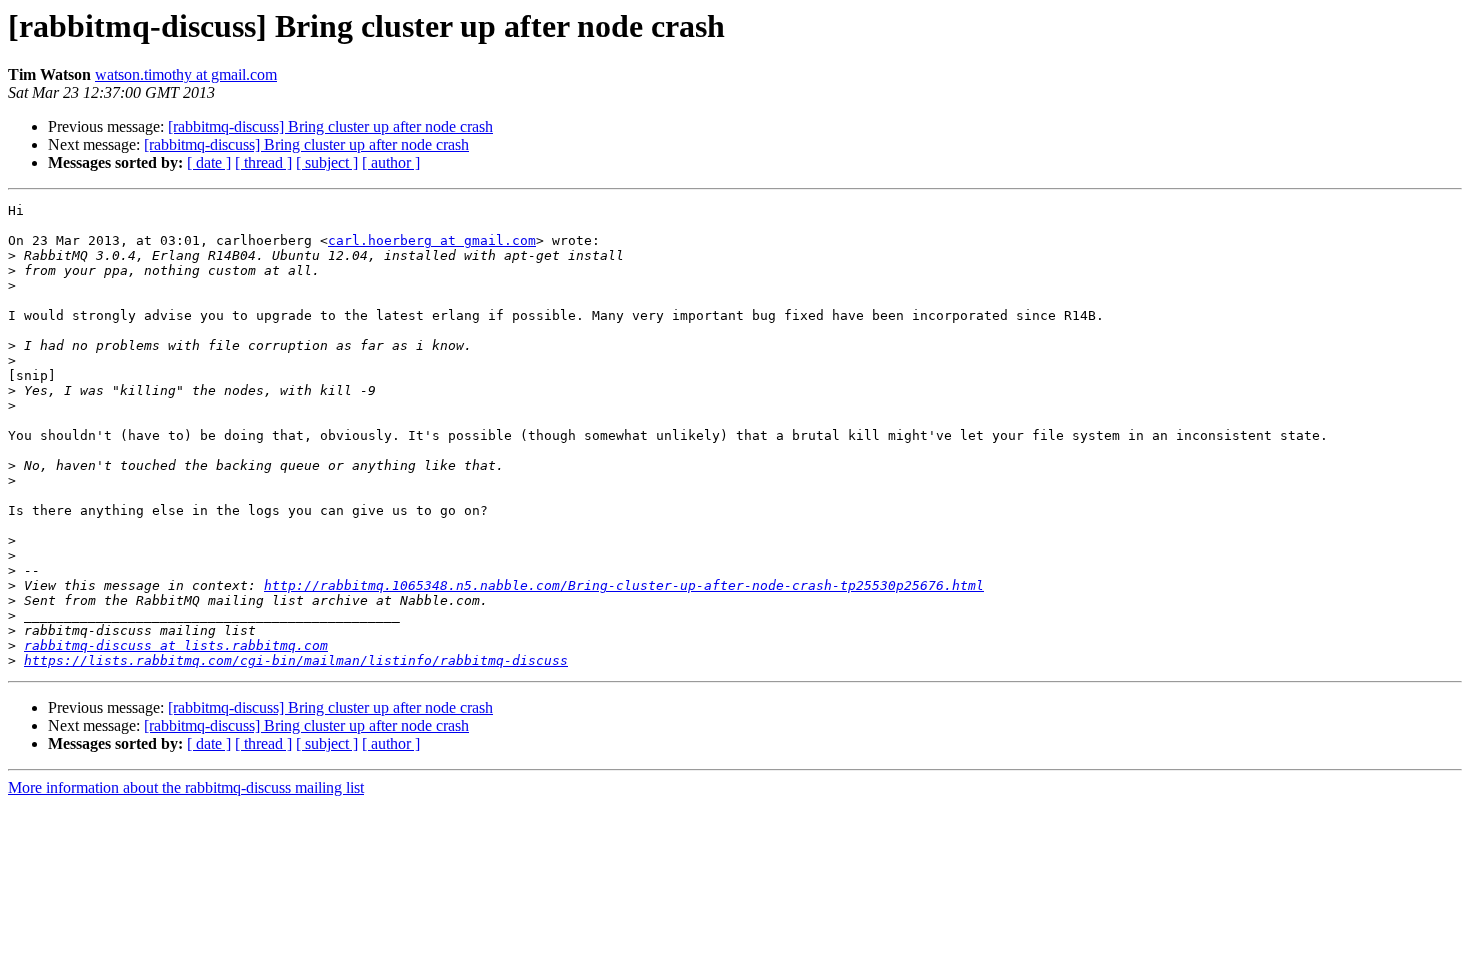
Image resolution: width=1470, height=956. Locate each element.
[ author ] (391, 162)
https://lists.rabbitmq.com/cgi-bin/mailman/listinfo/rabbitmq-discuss (296, 660)
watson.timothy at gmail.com (186, 74)
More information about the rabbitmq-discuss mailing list (186, 787)
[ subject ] (327, 162)
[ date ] (209, 162)
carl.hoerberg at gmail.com (432, 240)
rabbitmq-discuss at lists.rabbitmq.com (176, 645)
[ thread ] (263, 162)
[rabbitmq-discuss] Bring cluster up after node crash (330, 126)
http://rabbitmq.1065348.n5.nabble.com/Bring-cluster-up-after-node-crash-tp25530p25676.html (624, 585)
